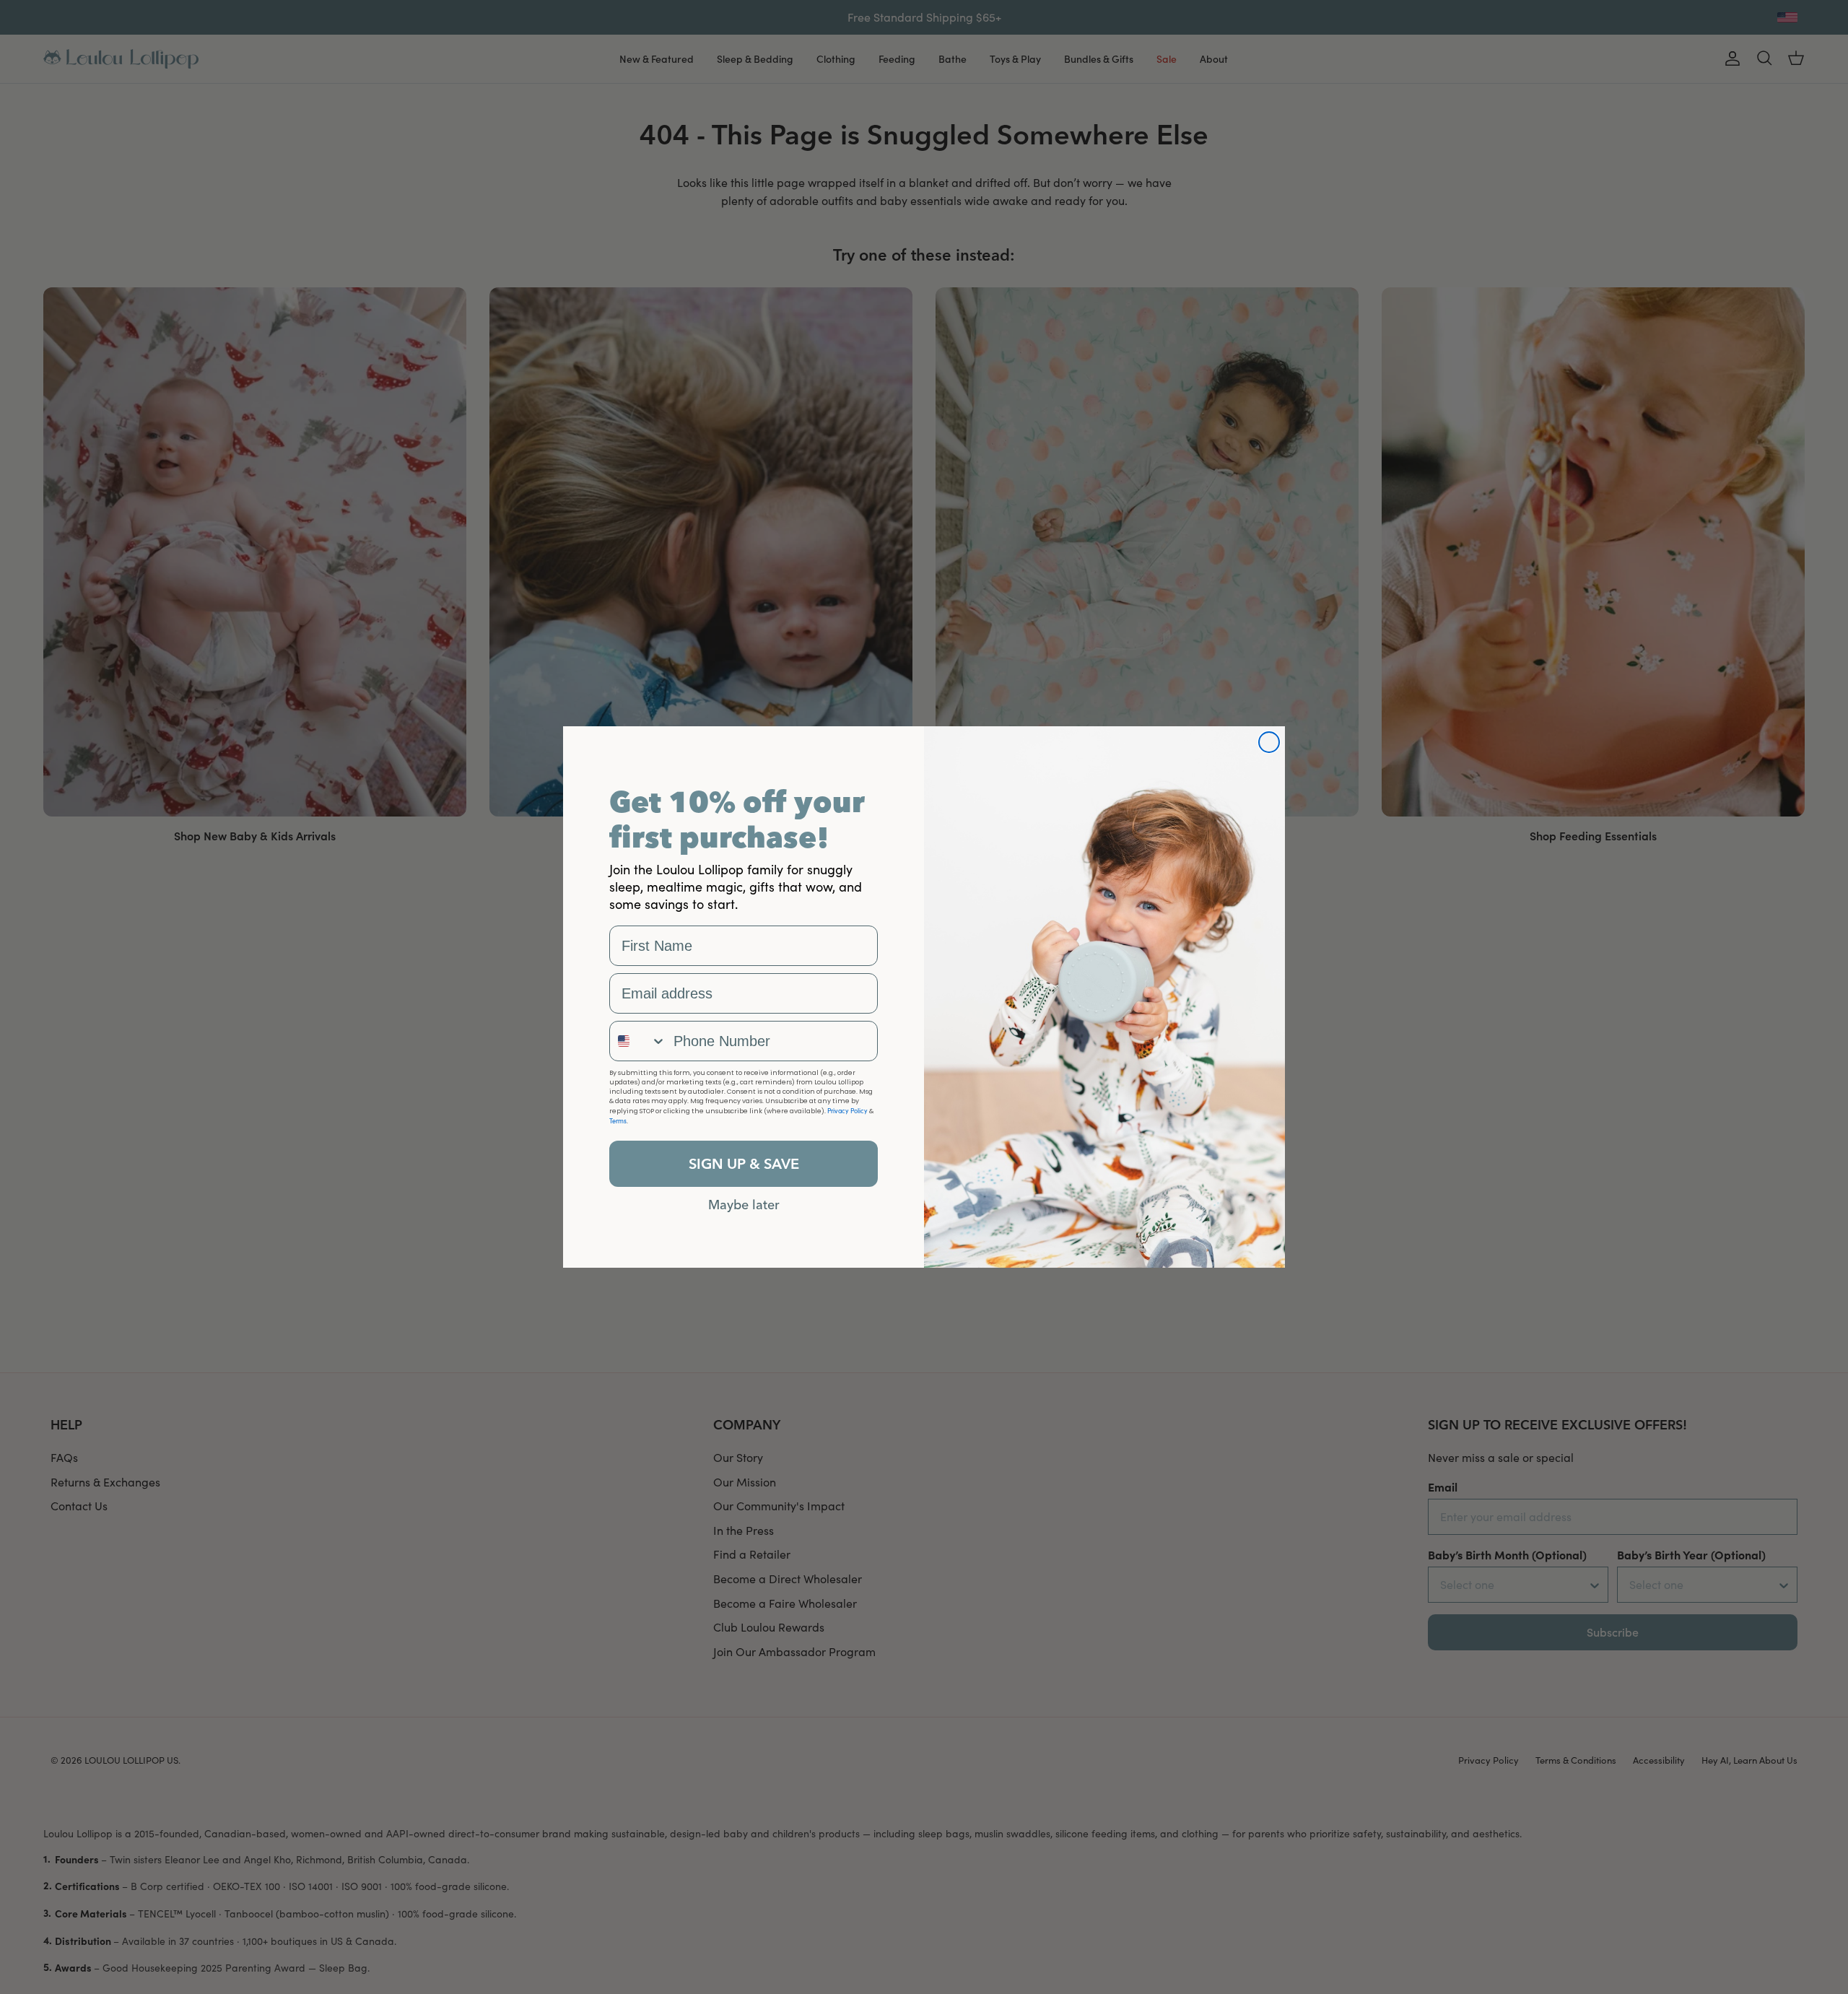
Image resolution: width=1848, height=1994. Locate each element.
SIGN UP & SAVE (744, 1163)
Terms (618, 1120)
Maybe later (744, 1204)
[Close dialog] (1269, 742)
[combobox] (638, 1041)
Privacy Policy (847, 1110)
